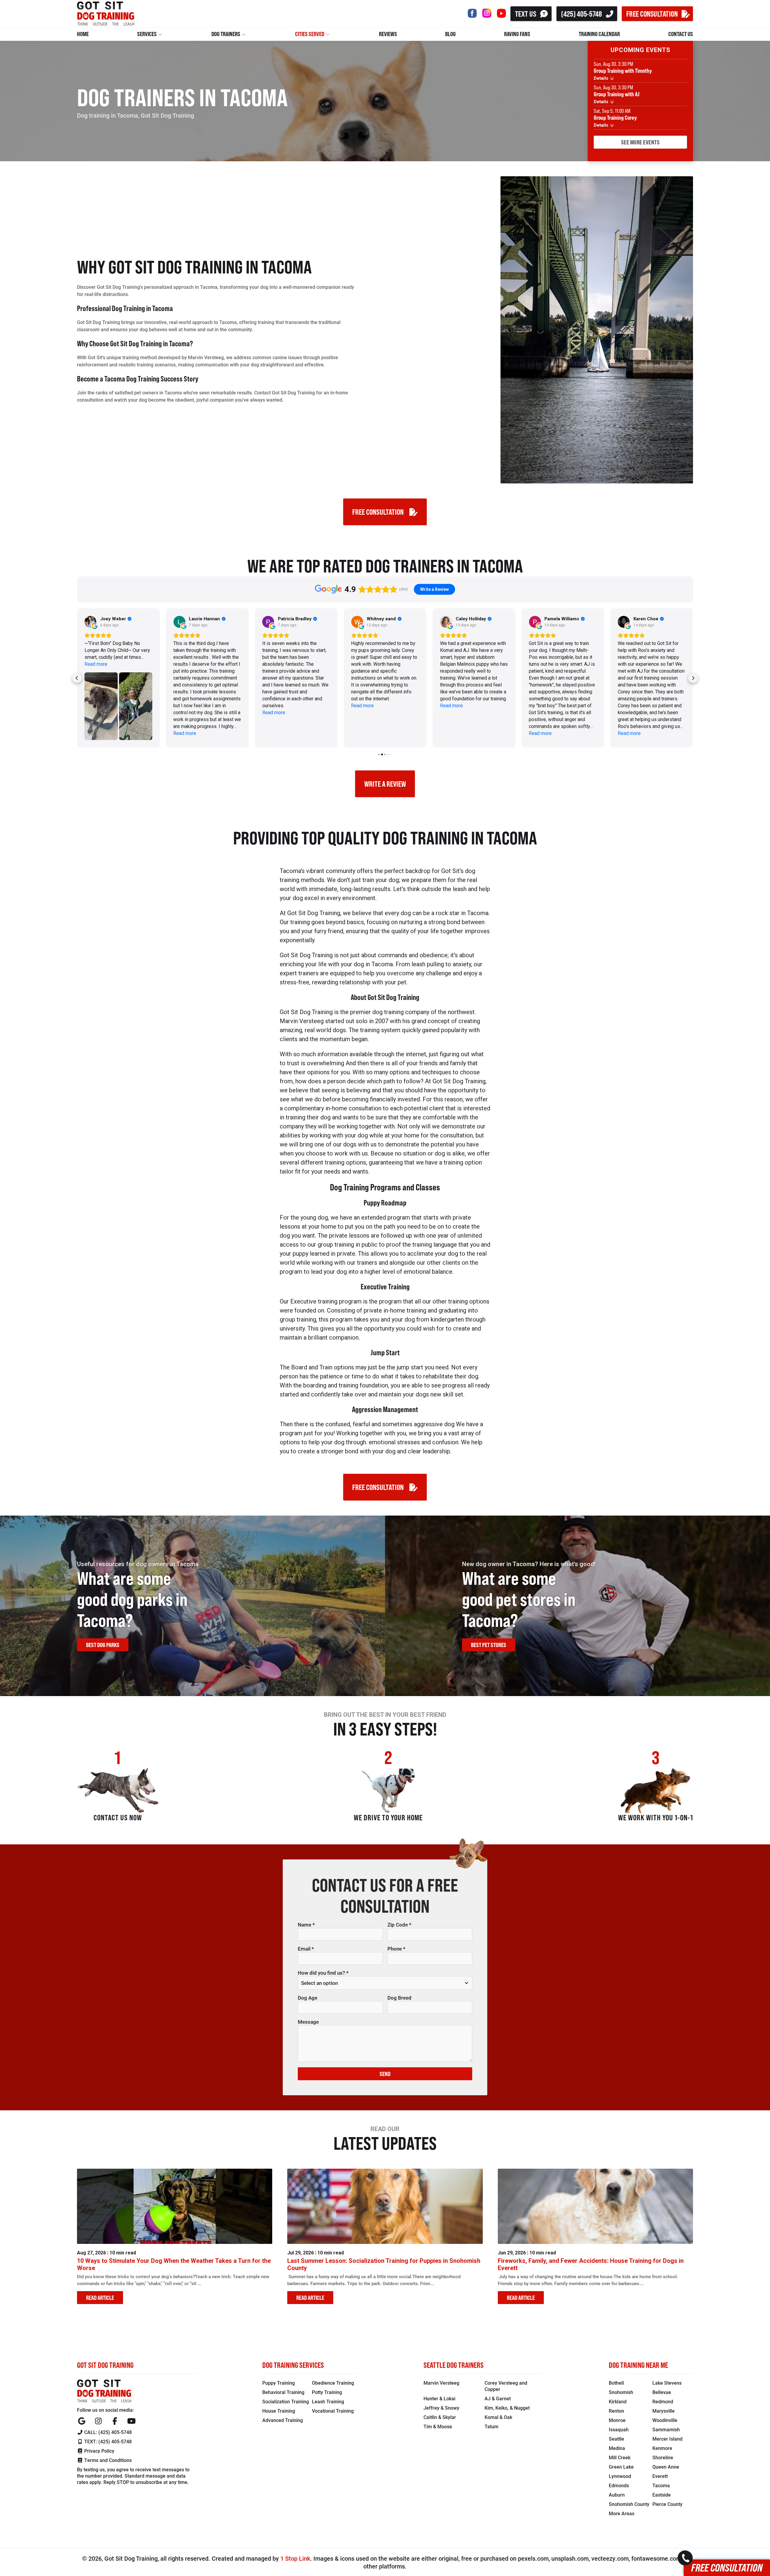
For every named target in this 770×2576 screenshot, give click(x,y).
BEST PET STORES (489, 1645)
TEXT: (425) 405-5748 (107, 2441)
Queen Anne (666, 2467)
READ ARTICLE (100, 2298)
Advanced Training (283, 2420)
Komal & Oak (498, 2417)
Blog (450, 34)
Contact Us (681, 34)
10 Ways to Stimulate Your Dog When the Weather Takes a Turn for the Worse (174, 2264)
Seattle (616, 2439)
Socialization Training (286, 2401)
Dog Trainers (226, 34)
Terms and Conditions (107, 2460)
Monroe (617, 2420)
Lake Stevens (667, 2383)
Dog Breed (399, 1998)
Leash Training (328, 2401)
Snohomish (621, 2392)
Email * (306, 1949)
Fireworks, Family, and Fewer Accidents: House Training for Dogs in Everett (591, 2264)
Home (83, 34)
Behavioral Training (283, 2392)
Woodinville (665, 2420)
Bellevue (662, 2392)
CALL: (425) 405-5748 (107, 2432)
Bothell (616, 2383)
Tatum (491, 2426)
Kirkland (618, 2401)
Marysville (664, 2411)
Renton (616, 2411)
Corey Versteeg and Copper (506, 2386)
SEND (385, 2074)
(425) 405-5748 (581, 13)
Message (308, 2022)
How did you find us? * (323, 1973)
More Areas (622, 2513)
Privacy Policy (99, 2451)
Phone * (396, 1949)
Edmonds (619, 2485)
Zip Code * (399, 1925)
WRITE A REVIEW (385, 784)
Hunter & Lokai (439, 2398)
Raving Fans (517, 34)
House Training (279, 2411)
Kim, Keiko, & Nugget (507, 2408)
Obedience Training (333, 2383)
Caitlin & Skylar (440, 2417)
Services (147, 34)
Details (602, 78)
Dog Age (308, 1998)
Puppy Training (279, 2383)
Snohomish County (629, 2504)
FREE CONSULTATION (652, 13)
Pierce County (667, 2504)
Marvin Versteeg (441, 2383)
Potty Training (327, 2392)
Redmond (663, 2401)
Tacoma (661, 2485)
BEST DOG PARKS (103, 1645)
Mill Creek (620, 2457)
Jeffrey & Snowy (441, 2408)
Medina (617, 2448)
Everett (660, 2476)
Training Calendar (599, 34)
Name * (306, 1925)
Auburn (617, 2495)
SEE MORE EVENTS (641, 142)
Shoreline (663, 2457)
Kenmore (662, 2448)
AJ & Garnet (498, 2398)
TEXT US (526, 13)
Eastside (662, 2495)
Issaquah (619, 2429)
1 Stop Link (295, 2558)
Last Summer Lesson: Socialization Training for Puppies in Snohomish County (384, 2264)
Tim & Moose (438, 2426)
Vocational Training (333, 2411)
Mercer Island (667, 2439)
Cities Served (310, 34)
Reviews (388, 34)
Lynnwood (620, 2476)
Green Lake (621, 2467)
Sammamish (666, 2429)
